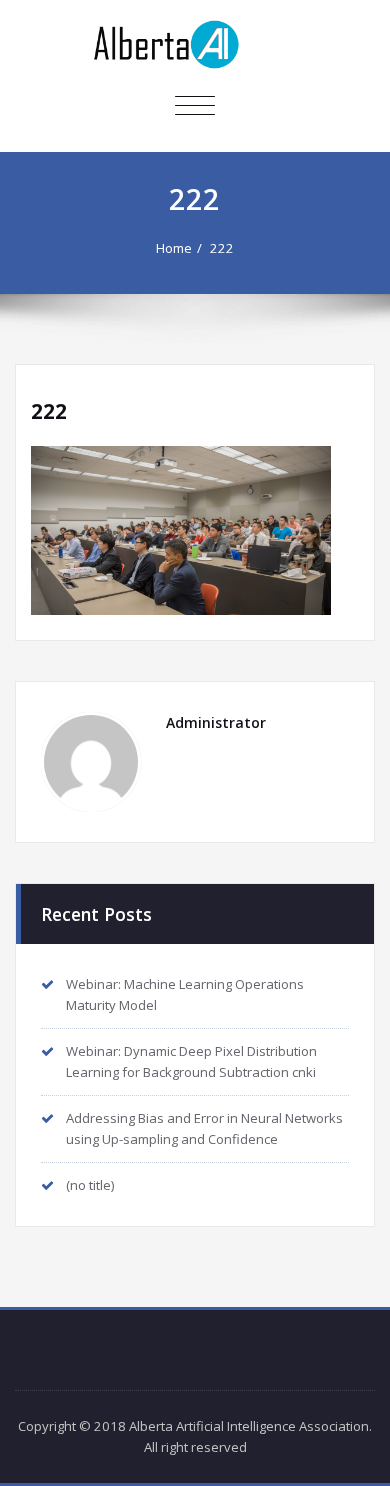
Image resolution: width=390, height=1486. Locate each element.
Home (174, 248)
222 (222, 248)
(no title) (90, 1185)
